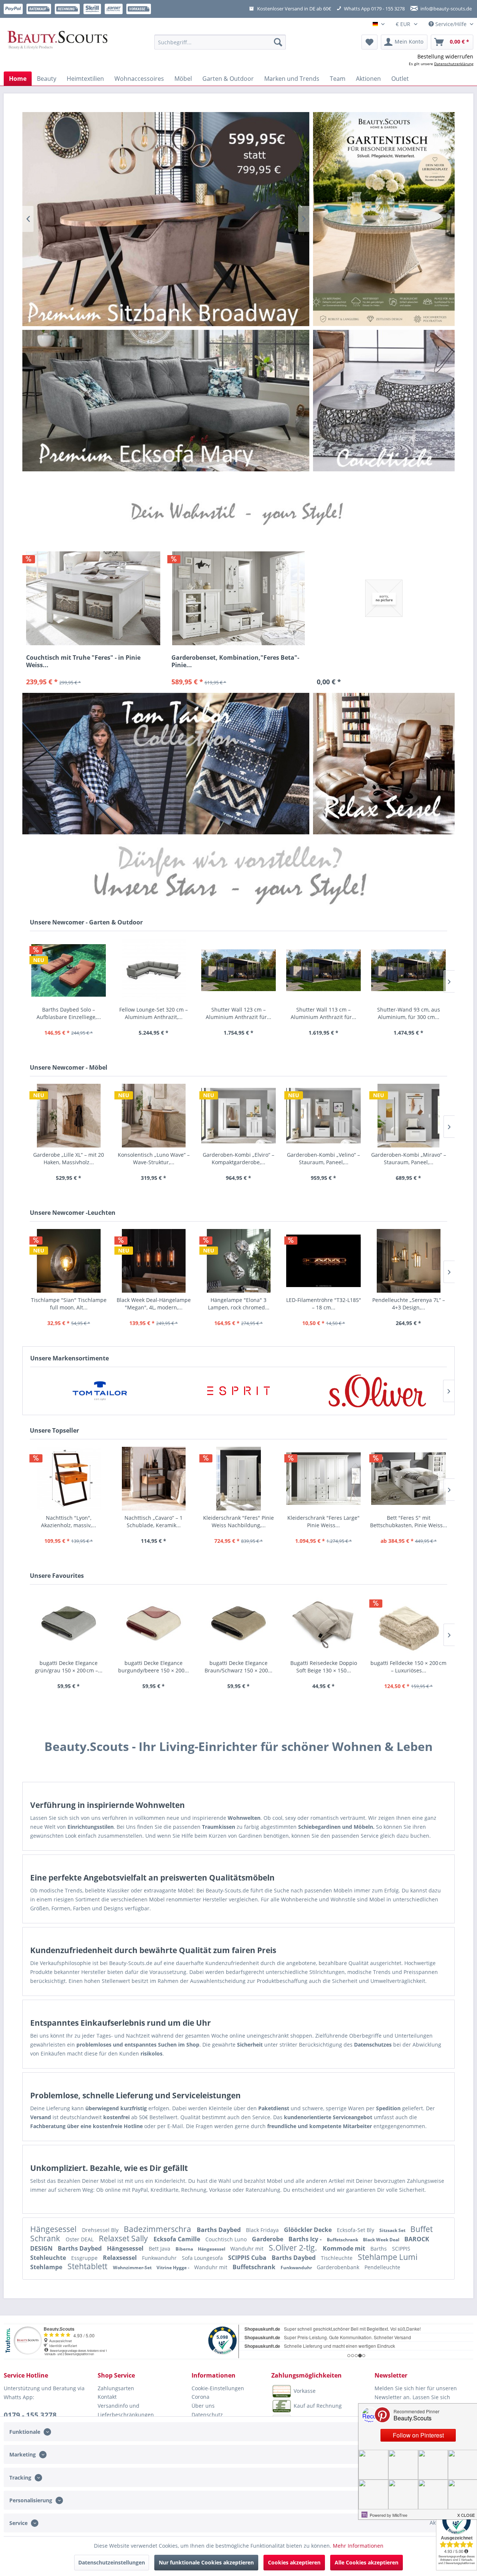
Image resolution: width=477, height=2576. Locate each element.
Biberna (185, 2249)
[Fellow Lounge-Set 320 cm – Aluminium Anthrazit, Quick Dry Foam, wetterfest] (154, 970)
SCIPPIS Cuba (248, 2258)
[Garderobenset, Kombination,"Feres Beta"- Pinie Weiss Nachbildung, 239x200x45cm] (238, 598)
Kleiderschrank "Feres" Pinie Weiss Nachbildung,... (238, 1521)
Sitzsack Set (393, 2230)
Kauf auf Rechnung (318, 2405)
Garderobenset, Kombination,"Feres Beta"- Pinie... (235, 661)
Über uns (203, 2406)
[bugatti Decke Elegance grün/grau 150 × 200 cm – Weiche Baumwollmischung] (69, 1624)
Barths (379, 2249)
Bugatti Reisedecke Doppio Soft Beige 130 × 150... (324, 1667)
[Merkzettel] (369, 42)
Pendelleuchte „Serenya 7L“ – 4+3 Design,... (409, 1304)
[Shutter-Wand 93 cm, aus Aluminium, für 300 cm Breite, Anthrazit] (408, 970)
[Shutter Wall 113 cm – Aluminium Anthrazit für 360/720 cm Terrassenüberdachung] (323, 970)
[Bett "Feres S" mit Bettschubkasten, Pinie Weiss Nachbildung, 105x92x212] (408, 1479)
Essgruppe (85, 2258)
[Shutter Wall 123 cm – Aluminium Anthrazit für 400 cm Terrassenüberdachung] (238, 970)
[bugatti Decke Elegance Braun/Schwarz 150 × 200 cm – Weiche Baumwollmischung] (238, 1624)
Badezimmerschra (158, 2229)
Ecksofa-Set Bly (356, 2230)
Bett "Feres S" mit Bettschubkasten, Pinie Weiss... (409, 1521)
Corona (200, 2397)
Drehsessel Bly (101, 2230)
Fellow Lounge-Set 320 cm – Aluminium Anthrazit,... (154, 1013)
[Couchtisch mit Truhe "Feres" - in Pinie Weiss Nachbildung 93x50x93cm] (93, 598)
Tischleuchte (337, 2258)
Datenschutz (207, 2415)
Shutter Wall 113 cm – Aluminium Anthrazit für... (323, 1013)
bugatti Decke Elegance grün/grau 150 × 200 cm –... (69, 1667)
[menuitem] (220, 42)
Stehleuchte (49, 2258)
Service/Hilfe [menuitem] (451, 24)
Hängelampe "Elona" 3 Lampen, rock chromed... (239, 1304)
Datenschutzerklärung (454, 64)
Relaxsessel (121, 2258)
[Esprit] (239, 1391)
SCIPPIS (401, 2249)
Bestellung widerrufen (445, 56)
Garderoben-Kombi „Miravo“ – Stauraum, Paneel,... (409, 1158)
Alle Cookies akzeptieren (367, 2562)
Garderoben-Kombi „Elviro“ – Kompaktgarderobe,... (238, 1158)
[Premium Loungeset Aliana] (166, 400)
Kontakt (107, 2397)
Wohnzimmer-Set (133, 2268)
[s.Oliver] (377, 1391)
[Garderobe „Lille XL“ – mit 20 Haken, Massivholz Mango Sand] (69, 1116)
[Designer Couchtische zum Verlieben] (384, 401)
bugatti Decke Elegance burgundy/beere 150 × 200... (154, 1667)
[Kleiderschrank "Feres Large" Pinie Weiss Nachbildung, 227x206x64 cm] (323, 1479)
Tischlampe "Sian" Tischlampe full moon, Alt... (69, 1304)
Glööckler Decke (309, 2230)
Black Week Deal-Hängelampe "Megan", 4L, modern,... (154, 1304)
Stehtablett (88, 2266)
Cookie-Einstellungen (218, 2388)
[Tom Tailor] (100, 1391)
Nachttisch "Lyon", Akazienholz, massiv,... (69, 1521)
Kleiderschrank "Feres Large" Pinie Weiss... (323, 1521)
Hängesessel (54, 2229)
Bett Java (160, 2249)
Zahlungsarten (116, 2388)
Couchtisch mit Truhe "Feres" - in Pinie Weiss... (83, 661)
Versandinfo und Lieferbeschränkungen (126, 2410)
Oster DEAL (80, 2239)
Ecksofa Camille (178, 2239)
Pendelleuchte (382, 2267)
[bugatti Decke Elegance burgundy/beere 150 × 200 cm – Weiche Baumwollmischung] (154, 1624)
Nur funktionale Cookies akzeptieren (206, 2562)
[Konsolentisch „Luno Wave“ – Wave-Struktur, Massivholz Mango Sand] (154, 1116)
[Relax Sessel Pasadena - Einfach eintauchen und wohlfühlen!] (384, 764)
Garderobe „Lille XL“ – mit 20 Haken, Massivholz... (69, 1158)
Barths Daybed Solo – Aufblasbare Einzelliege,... (69, 1013)
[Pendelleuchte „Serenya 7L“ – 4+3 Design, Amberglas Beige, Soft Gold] (408, 1261)
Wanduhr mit (248, 2249)
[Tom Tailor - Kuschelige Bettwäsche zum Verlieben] (384, 219)
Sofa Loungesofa (203, 2258)
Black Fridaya (263, 2230)
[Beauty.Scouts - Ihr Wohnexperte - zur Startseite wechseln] (58, 42)
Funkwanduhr (160, 2258)
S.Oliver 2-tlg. (294, 2248)
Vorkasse (305, 2390)
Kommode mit (345, 2248)
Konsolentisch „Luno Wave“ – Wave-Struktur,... (154, 1158)
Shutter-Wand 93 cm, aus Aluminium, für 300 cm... (409, 1013)
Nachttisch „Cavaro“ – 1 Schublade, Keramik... (154, 1521)
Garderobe (268, 2239)
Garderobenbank (339, 2267)
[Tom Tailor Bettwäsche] (166, 763)
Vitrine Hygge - (173, 2268)
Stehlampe (47, 2267)
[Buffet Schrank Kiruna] (166, 219)
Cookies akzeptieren (294, 2562)
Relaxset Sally (124, 2238)
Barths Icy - (306, 2239)
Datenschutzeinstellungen (112, 2562)
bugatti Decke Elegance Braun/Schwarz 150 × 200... (238, 1667)
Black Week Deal (382, 2240)
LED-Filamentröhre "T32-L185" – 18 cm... (324, 1304)
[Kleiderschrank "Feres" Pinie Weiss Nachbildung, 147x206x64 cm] (238, 1479)
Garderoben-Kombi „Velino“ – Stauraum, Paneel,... (323, 1158)
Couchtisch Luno (227, 2239)
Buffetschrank (343, 2240)
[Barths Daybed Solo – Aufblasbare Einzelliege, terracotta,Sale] (69, 970)
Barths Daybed (219, 2230)
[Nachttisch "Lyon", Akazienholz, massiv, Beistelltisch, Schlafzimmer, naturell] (69, 1479)
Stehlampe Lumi (388, 2257)
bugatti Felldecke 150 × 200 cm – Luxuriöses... (408, 1667)
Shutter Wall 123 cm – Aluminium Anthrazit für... (238, 1013)
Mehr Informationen (358, 2546)
